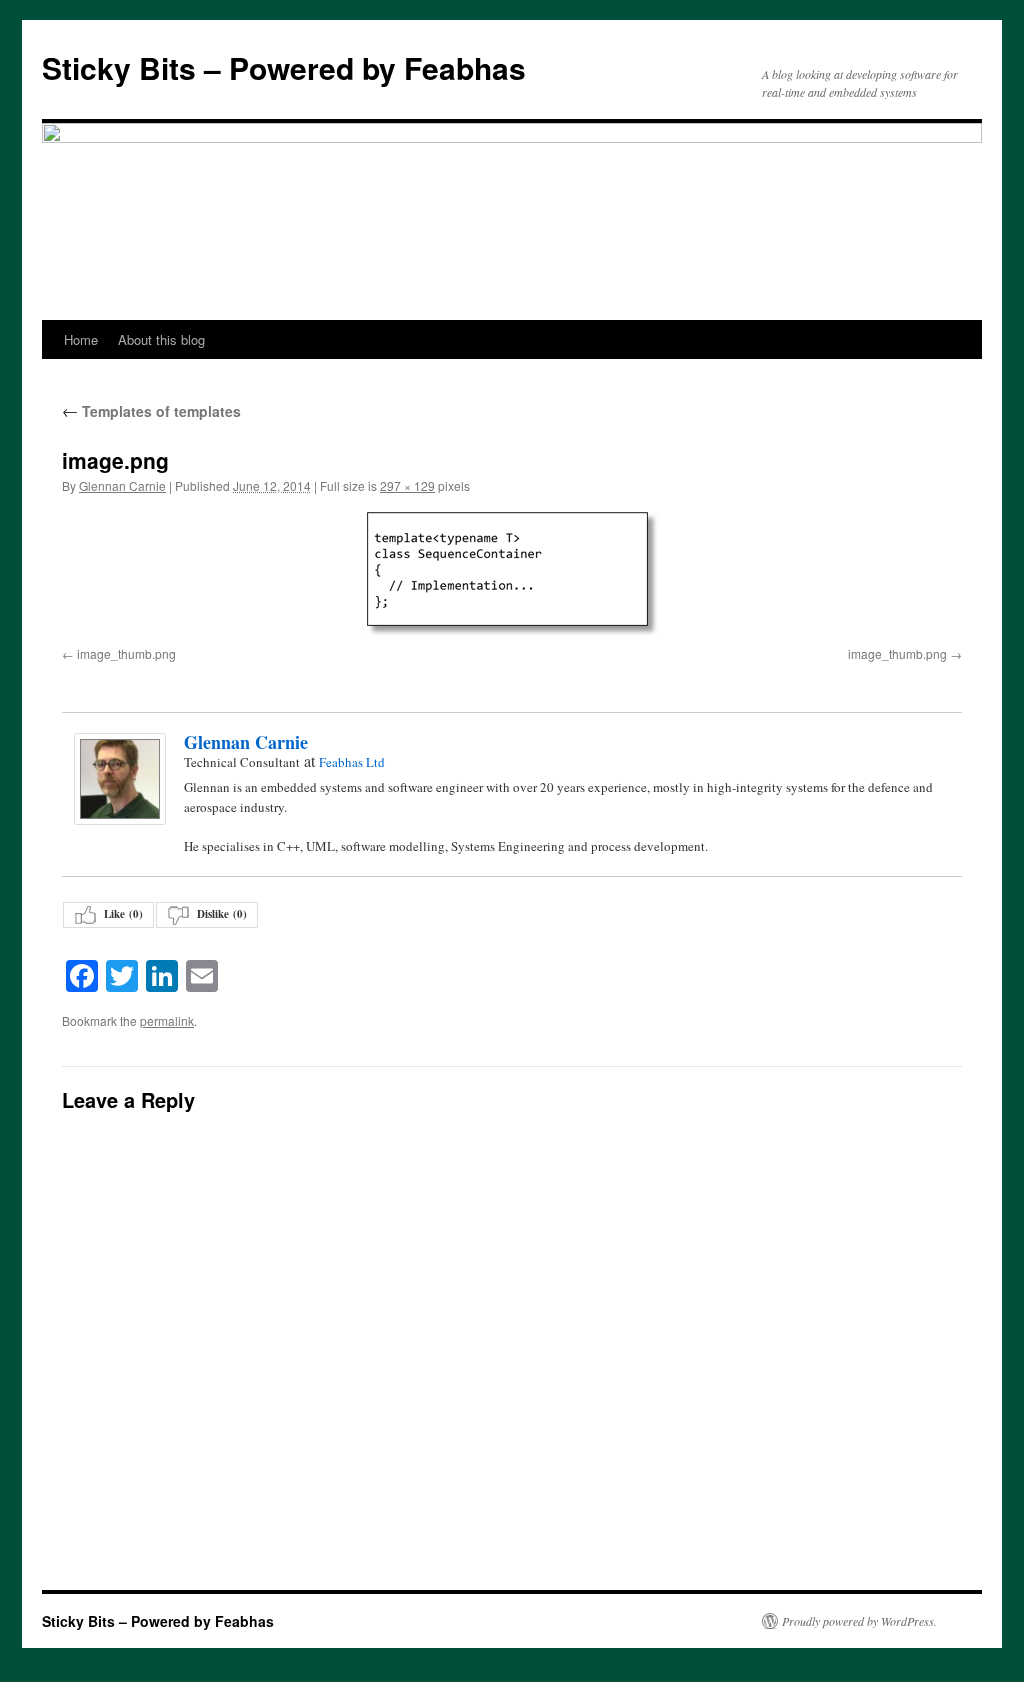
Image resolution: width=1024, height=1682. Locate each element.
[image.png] (512, 574)
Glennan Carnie (122, 485)
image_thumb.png (126, 653)
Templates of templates (151, 411)
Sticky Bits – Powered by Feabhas (284, 67)
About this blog (161, 339)
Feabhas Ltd (352, 762)
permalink (167, 1020)
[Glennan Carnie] (119, 779)
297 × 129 (407, 485)
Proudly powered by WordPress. (859, 1621)
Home (81, 339)
